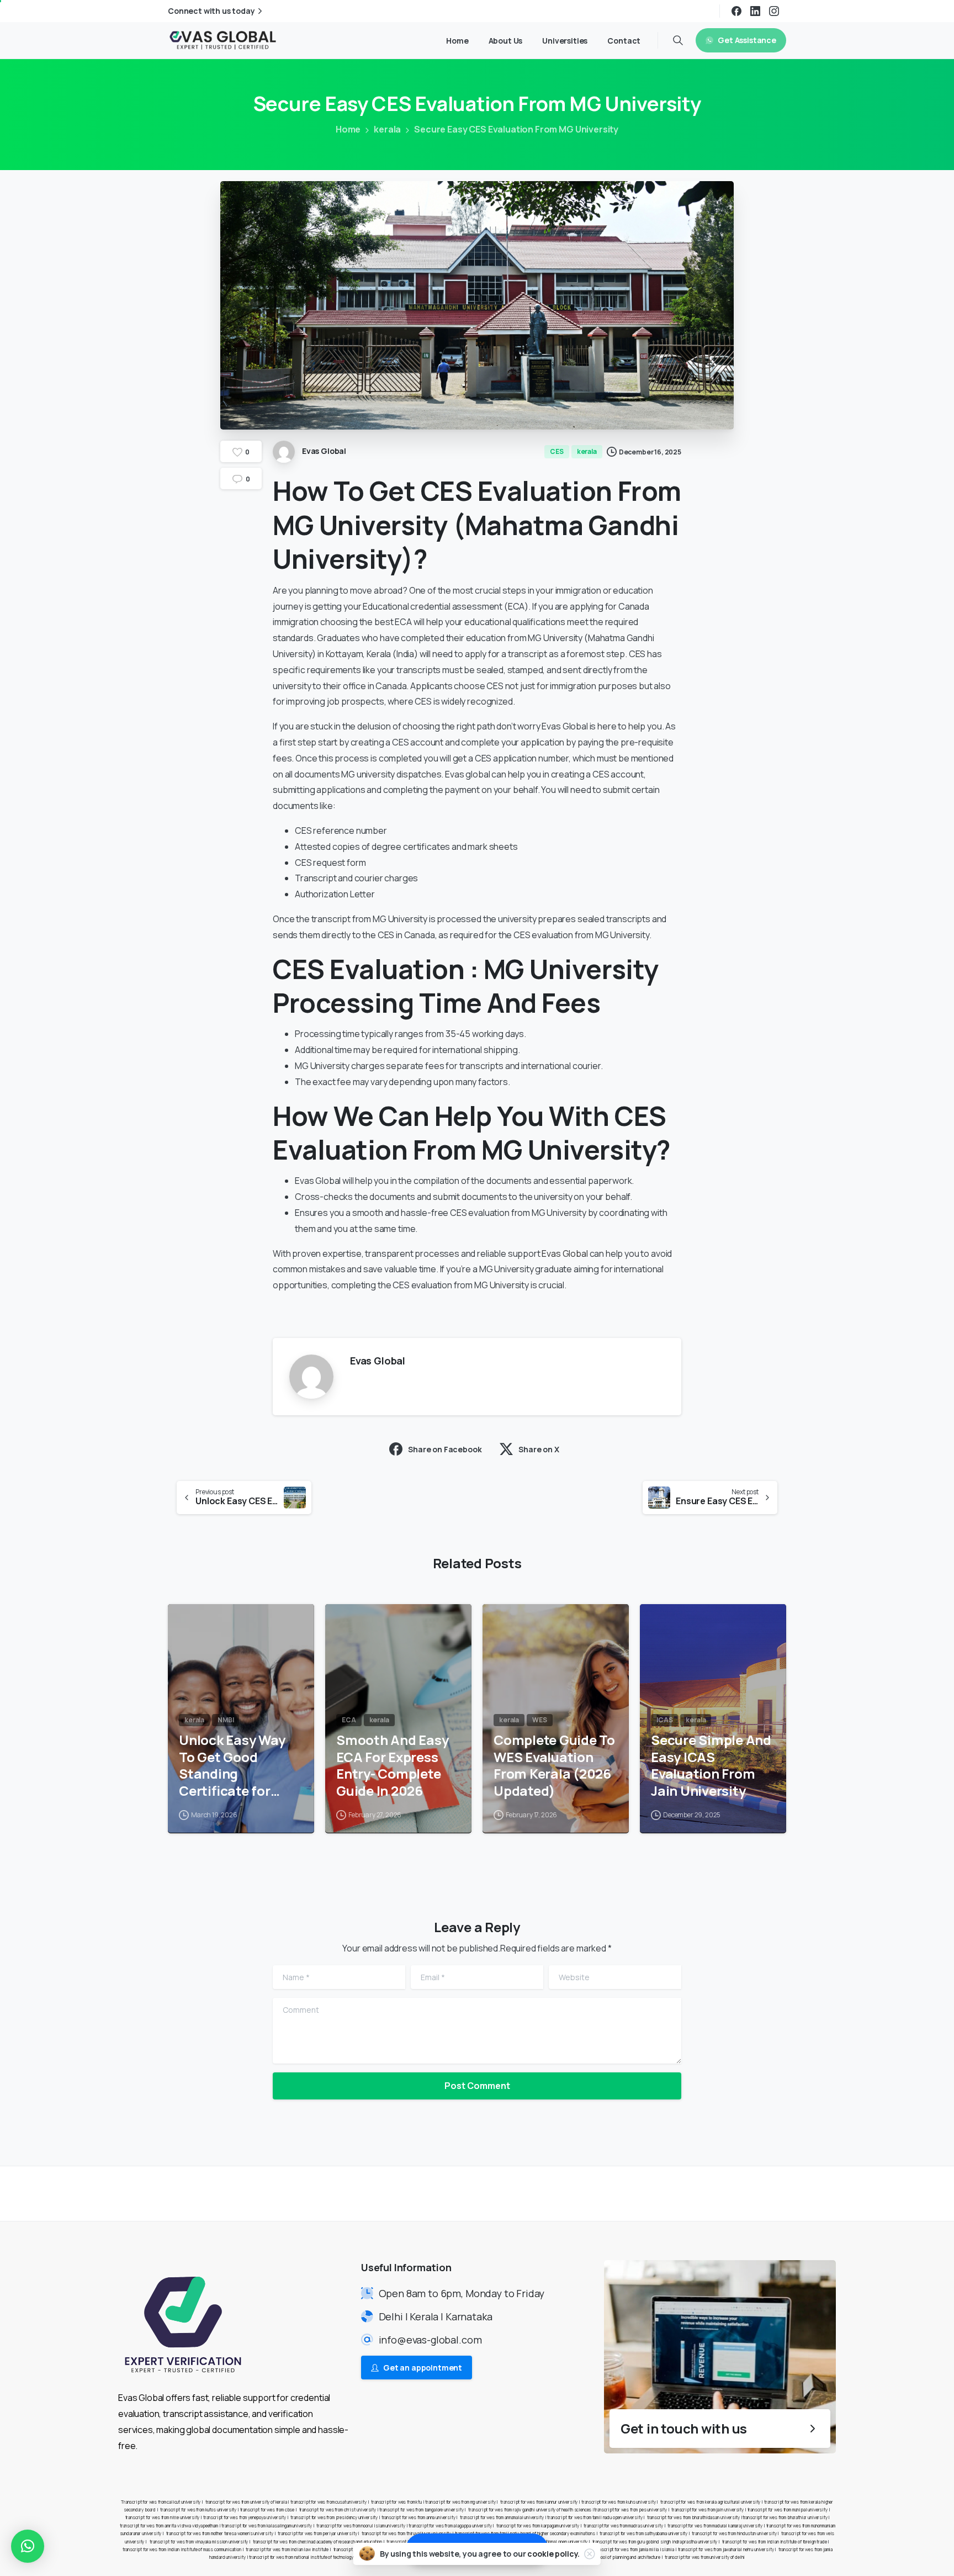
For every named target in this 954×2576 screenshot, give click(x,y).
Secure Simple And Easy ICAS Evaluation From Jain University (711, 1766)
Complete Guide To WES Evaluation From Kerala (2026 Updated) (554, 1766)
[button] (28, 2546)
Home (348, 129)
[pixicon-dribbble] (803, 2193)
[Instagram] (774, 11)
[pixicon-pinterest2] (781, 2193)
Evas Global (565, 1253)
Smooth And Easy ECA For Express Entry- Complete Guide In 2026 (392, 1766)
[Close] (590, 2554)
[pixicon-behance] (825, 2193)
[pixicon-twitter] (736, 2193)
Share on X (539, 1449)
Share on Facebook (445, 1449)
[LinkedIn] (755, 11)
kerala (387, 129)
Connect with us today (211, 11)
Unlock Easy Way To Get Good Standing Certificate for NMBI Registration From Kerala (237, 1766)
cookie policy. (553, 2554)
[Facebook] (736, 11)
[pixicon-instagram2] (759, 2193)
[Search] (678, 40)
